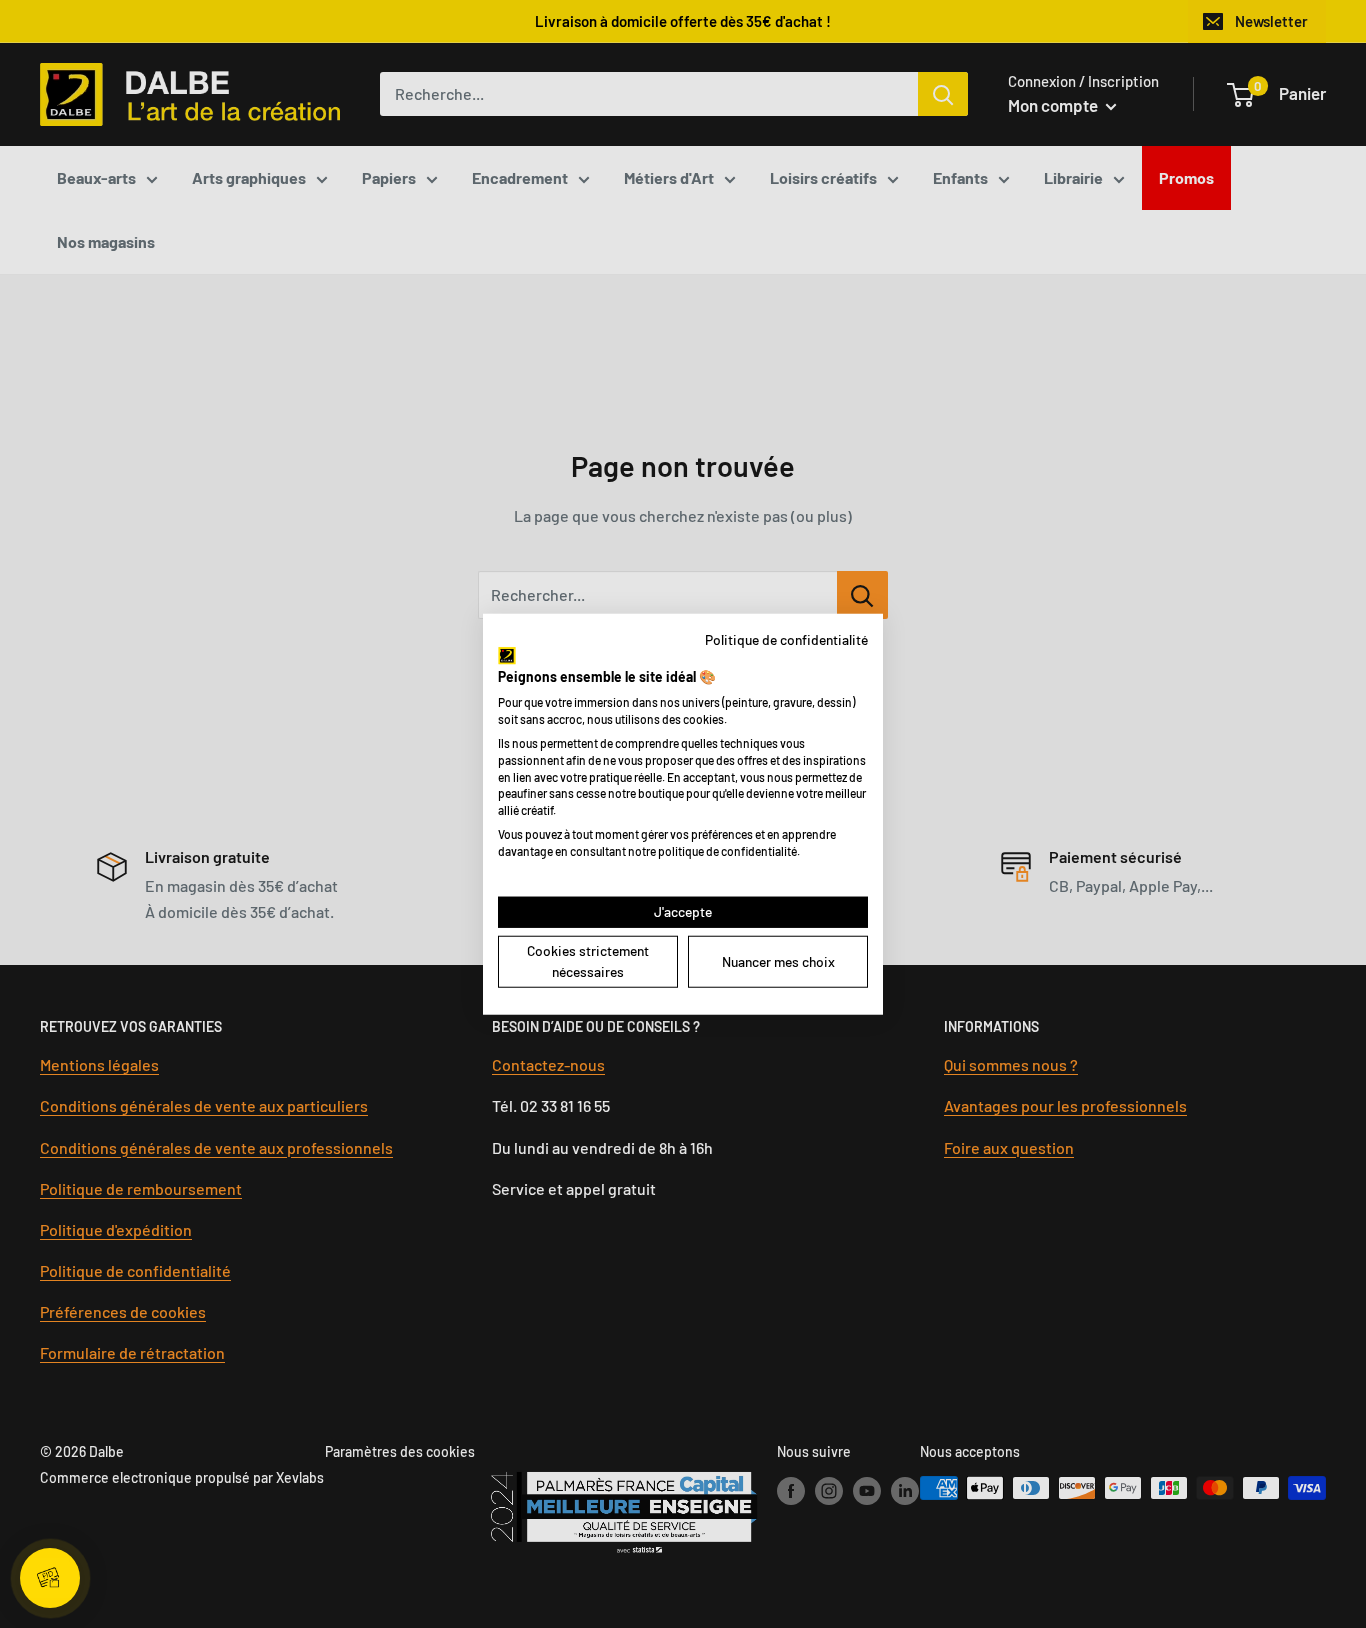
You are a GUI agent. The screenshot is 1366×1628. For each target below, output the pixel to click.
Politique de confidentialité (786, 639)
